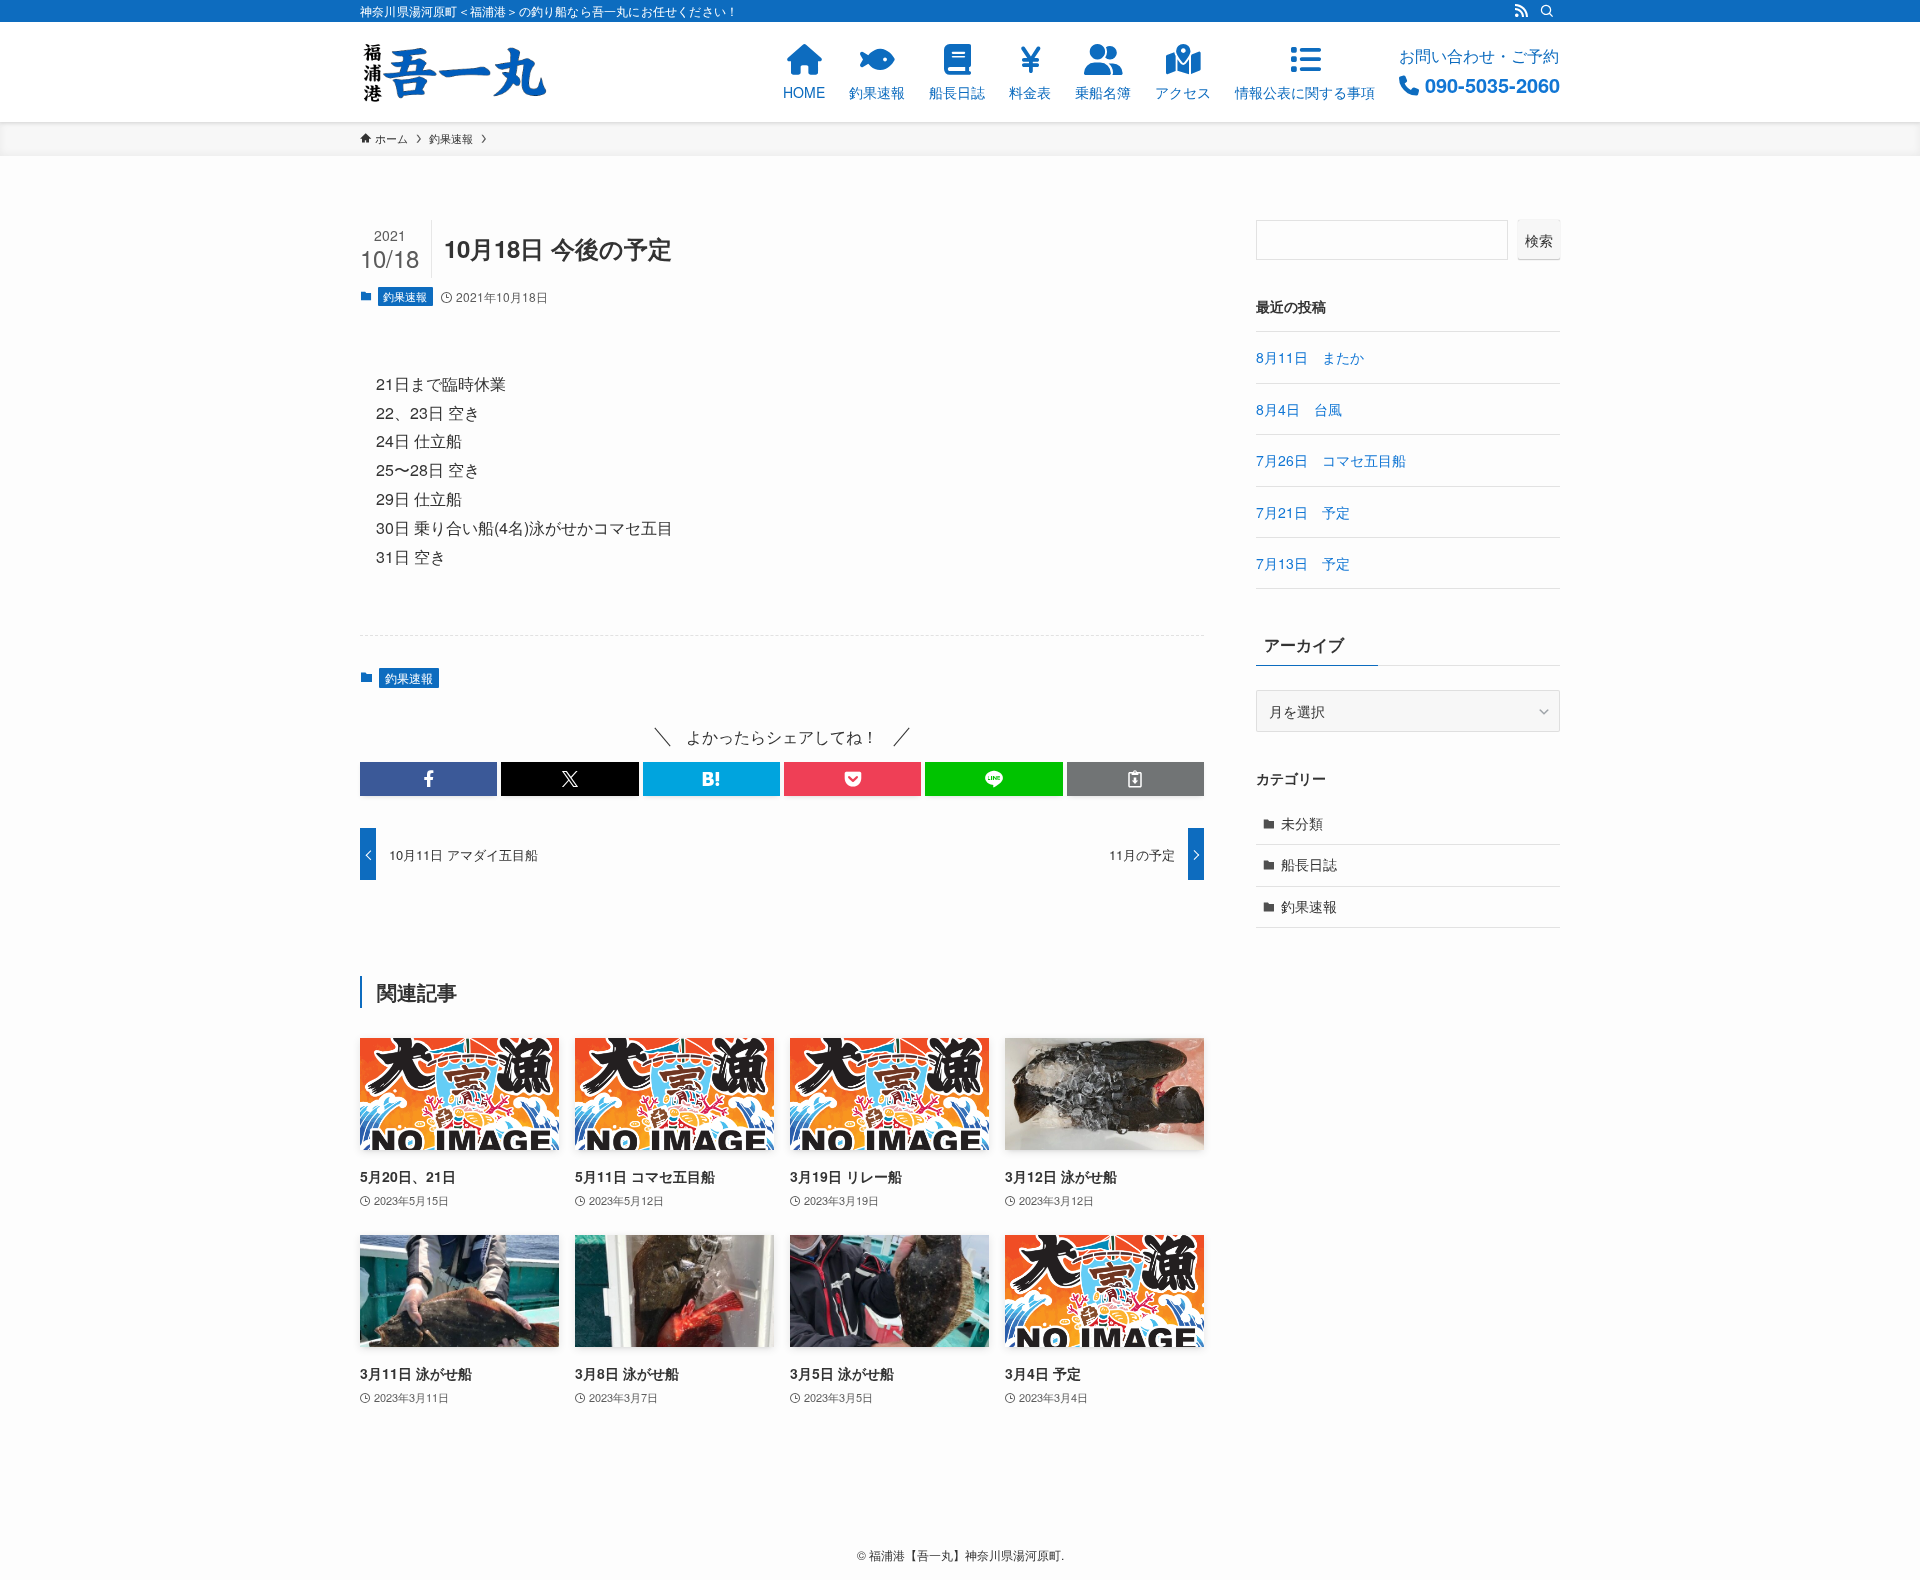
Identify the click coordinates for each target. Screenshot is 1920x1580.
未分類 (1302, 823)
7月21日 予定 (1303, 512)
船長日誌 (1309, 864)
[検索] (1547, 11)
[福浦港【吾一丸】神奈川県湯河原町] (455, 72)
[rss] (1521, 11)
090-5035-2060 (1492, 84)
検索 (1539, 240)
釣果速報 (405, 296)
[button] (428, 779)
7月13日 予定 (1303, 563)
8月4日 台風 (1299, 409)
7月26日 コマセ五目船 (1331, 460)
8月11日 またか (1310, 357)
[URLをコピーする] (1135, 779)
